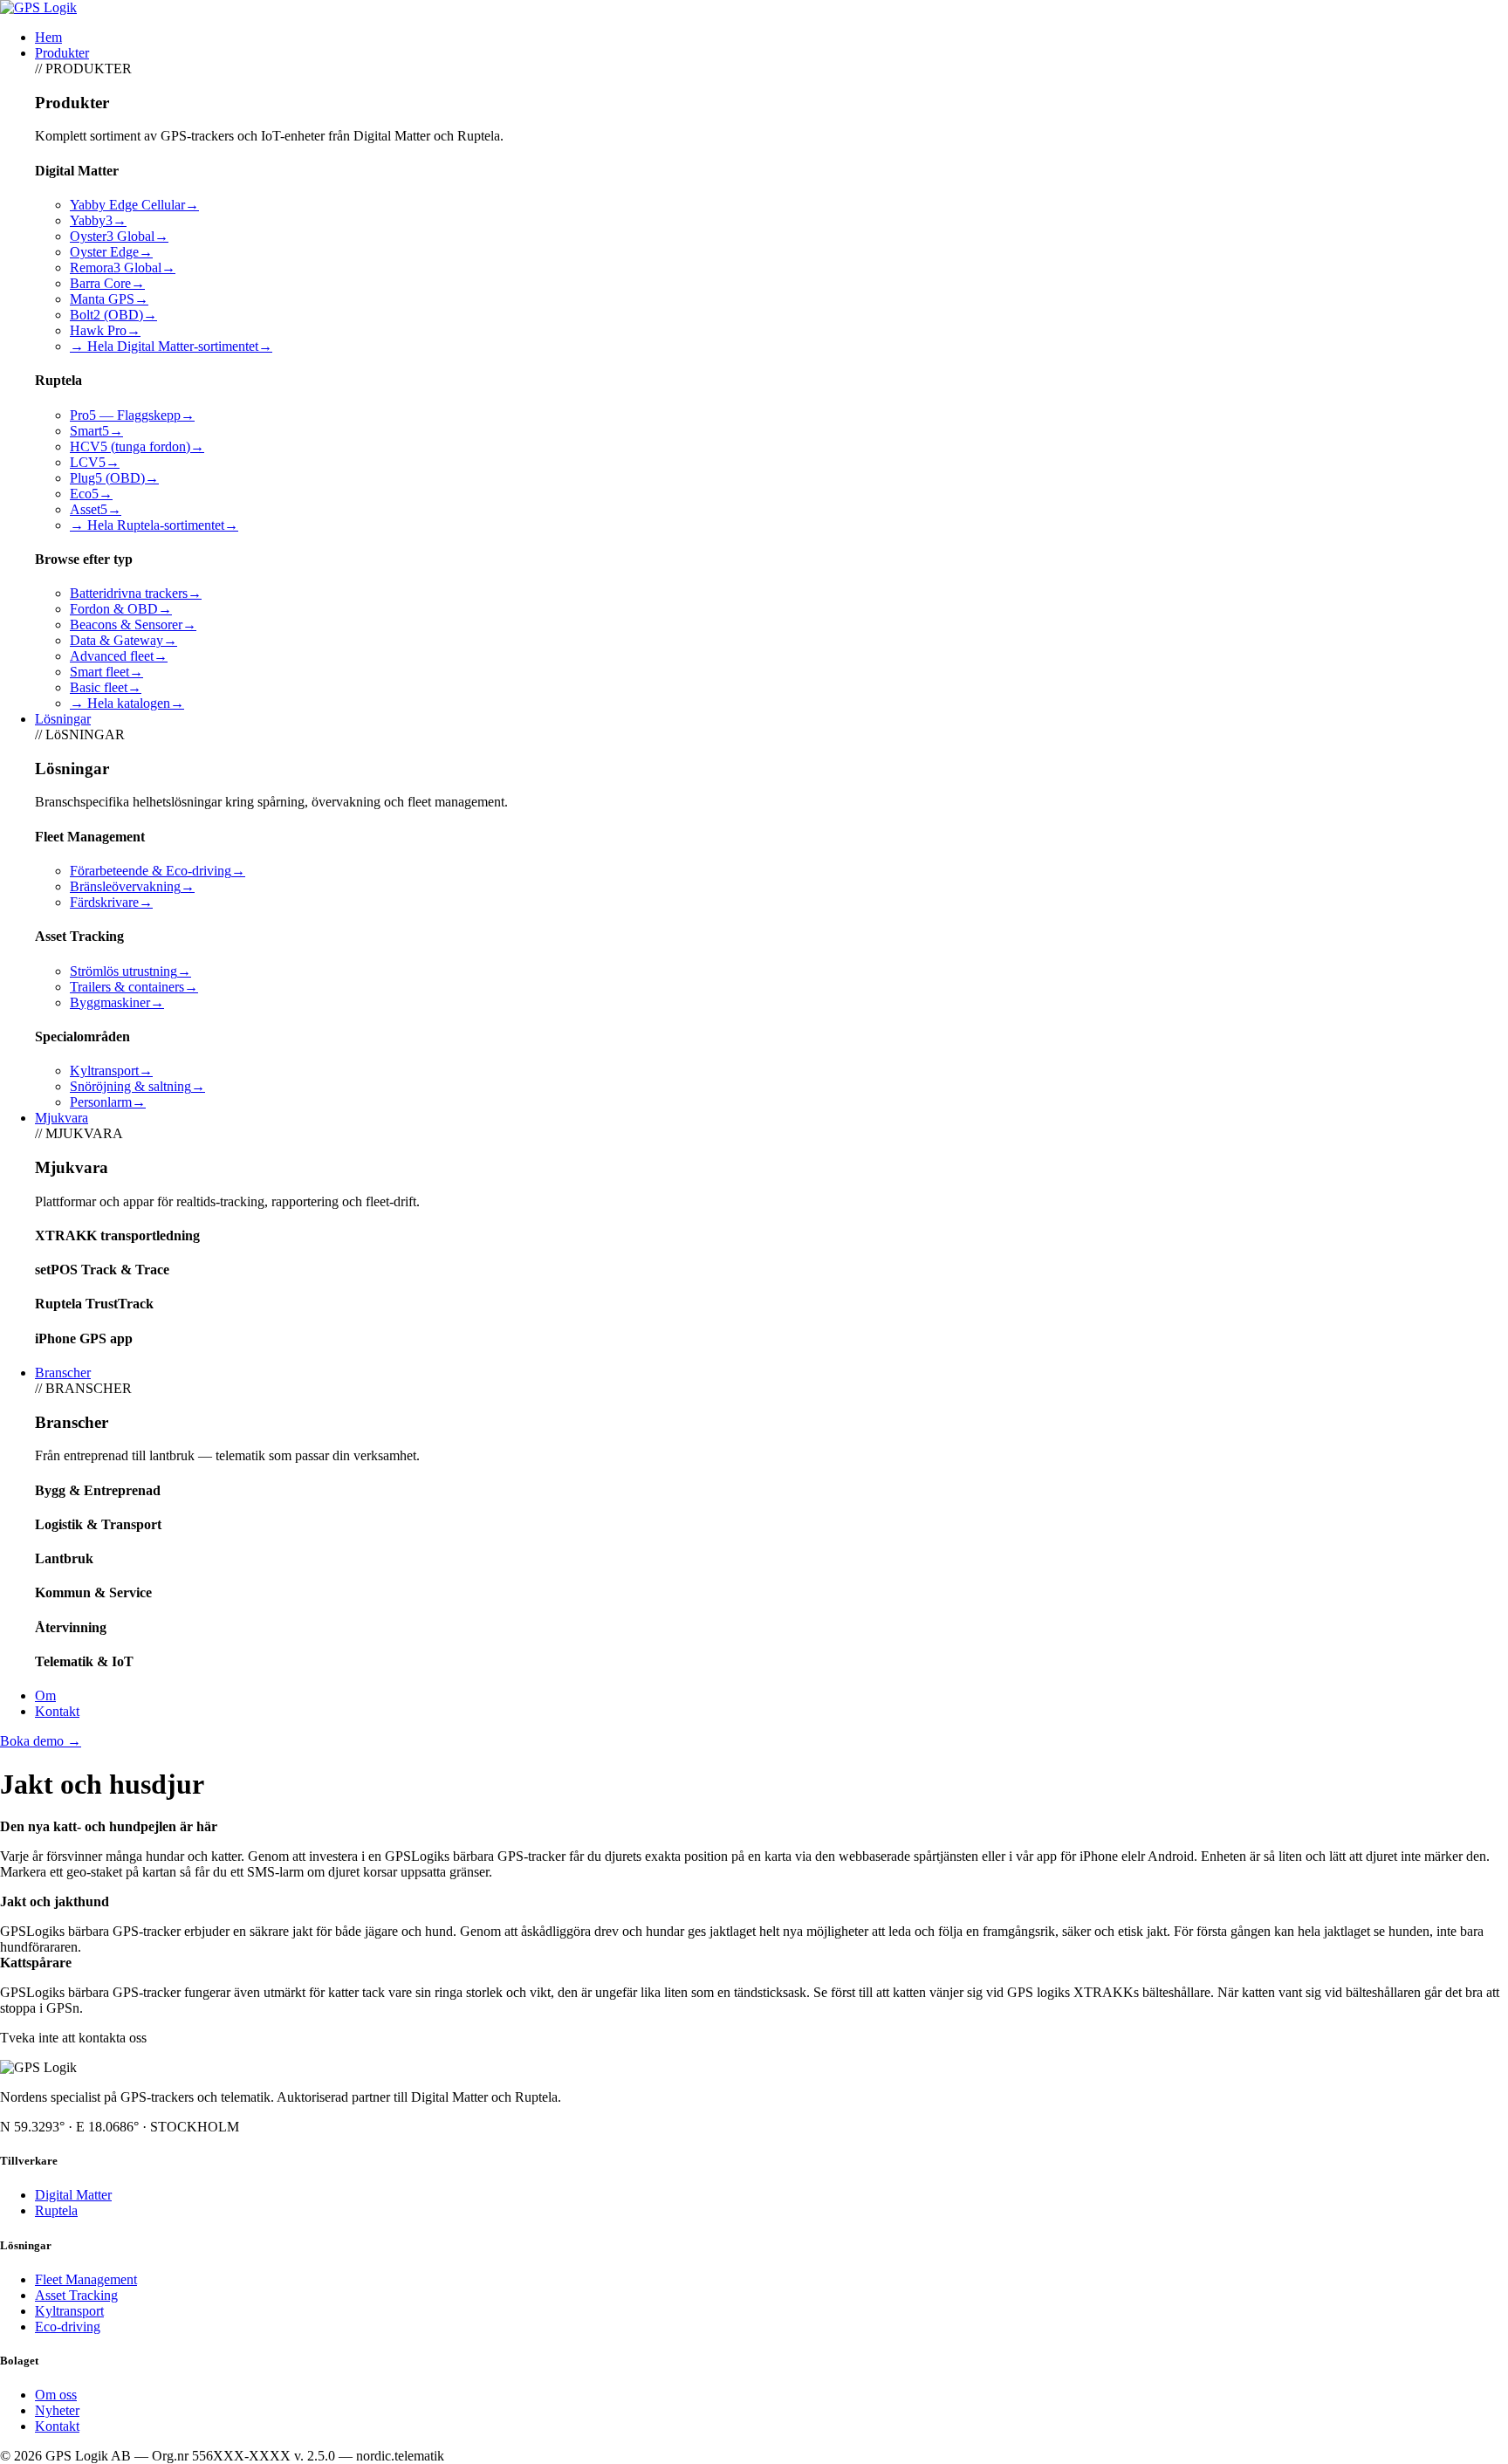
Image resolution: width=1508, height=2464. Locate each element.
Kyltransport (111, 1071)
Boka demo (41, 1741)
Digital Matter (73, 2195)
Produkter (62, 53)
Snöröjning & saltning (137, 1086)
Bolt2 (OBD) (113, 315)
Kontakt (57, 1711)
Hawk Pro (105, 330)
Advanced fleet (119, 656)
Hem (48, 37)
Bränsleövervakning (132, 886)
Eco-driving (68, 2327)
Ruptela (56, 2210)
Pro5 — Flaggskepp (132, 415)
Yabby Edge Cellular (134, 205)
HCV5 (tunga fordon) (137, 446)
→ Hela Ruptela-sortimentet (154, 525)
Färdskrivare (111, 902)
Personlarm (108, 1102)
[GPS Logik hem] (38, 7)
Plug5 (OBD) (114, 478)
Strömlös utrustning (130, 971)
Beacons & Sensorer (133, 625)
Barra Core (107, 283)
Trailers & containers (134, 987)
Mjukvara (62, 1118)
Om (45, 1695)
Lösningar (63, 719)
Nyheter (57, 2410)
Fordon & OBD (121, 609)
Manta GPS (109, 299)
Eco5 (91, 494)
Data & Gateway (123, 640)
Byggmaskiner (117, 1002)
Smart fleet (106, 672)
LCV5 (95, 462)
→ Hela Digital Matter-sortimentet (171, 346)
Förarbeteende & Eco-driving (158, 871)
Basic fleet (106, 687)
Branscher (63, 1373)
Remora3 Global (123, 268)
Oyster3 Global (119, 236)
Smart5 (96, 431)
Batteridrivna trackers (136, 593)
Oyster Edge (111, 252)
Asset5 (96, 509)
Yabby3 (98, 220)
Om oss (56, 2395)
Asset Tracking (76, 2295)
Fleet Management (86, 2279)
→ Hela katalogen (127, 703)
